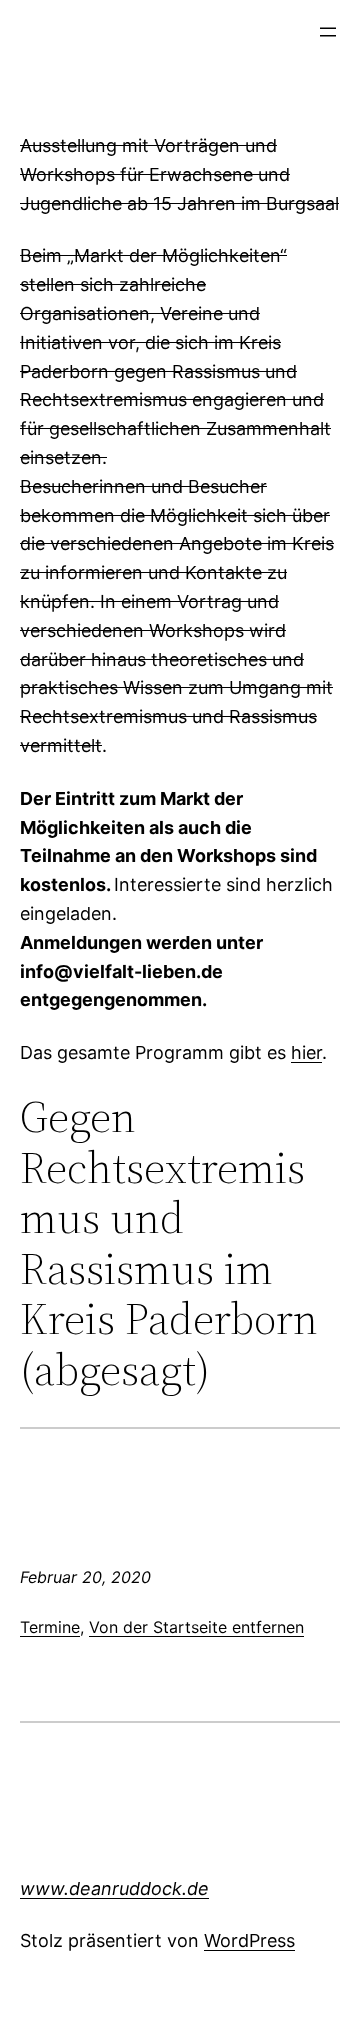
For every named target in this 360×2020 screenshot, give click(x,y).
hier (306, 1052)
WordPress (249, 1940)
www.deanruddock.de (114, 1888)
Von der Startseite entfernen (196, 1627)
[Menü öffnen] (328, 32)
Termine (50, 1627)
